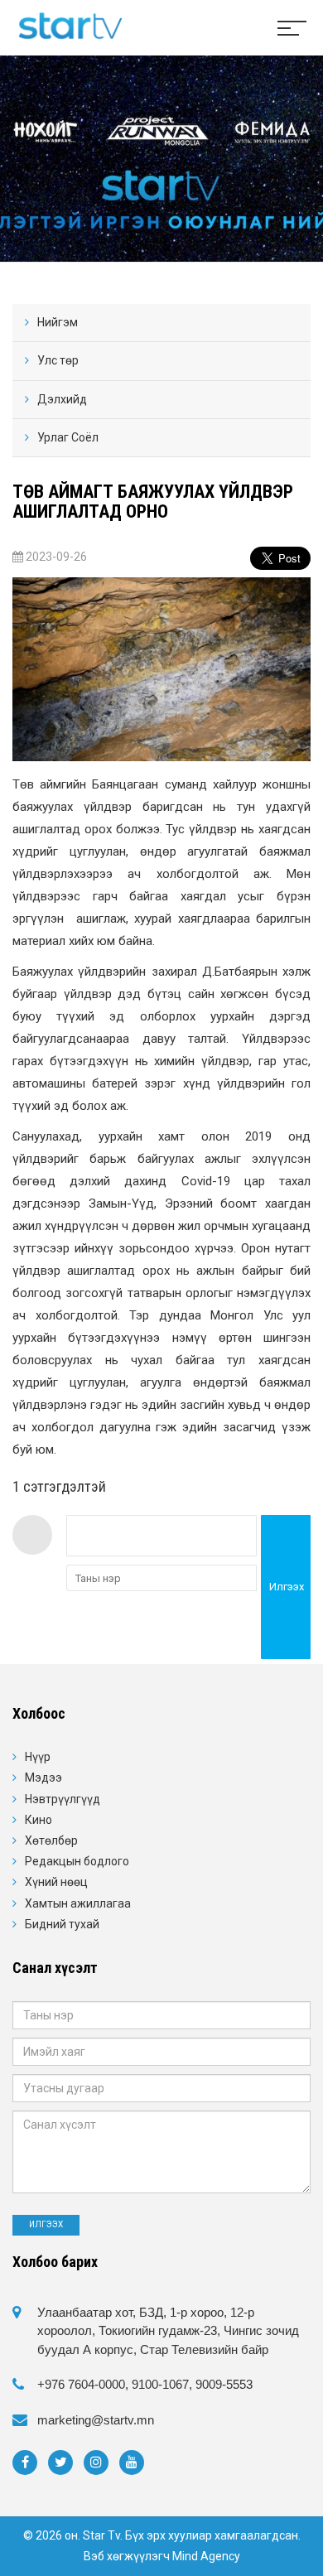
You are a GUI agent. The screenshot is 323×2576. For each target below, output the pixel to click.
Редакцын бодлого (77, 1861)
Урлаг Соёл (68, 437)
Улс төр (58, 360)
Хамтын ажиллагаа (78, 1903)
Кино (39, 1820)
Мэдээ (43, 1778)
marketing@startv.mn (96, 2420)
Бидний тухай (62, 1924)
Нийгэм (58, 322)
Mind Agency (206, 2556)
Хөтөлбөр (51, 1840)
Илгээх (287, 1587)
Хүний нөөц (56, 1882)
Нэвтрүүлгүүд (63, 1799)
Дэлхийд (62, 399)
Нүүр (38, 1757)
